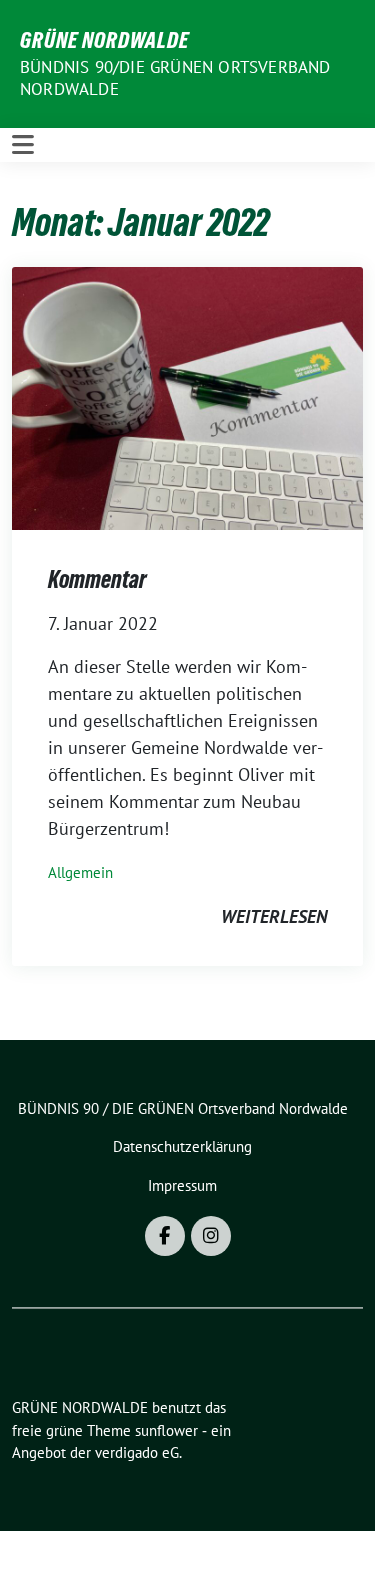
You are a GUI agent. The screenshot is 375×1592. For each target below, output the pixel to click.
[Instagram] (211, 1236)
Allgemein (80, 872)
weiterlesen (274, 916)
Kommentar (97, 579)
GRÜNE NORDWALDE (104, 40)
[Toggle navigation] (23, 145)
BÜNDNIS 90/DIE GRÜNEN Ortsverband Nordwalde (175, 78)
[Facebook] (165, 1236)
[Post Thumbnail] (187, 396)
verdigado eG (137, 1452)
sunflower (166, 1430)
